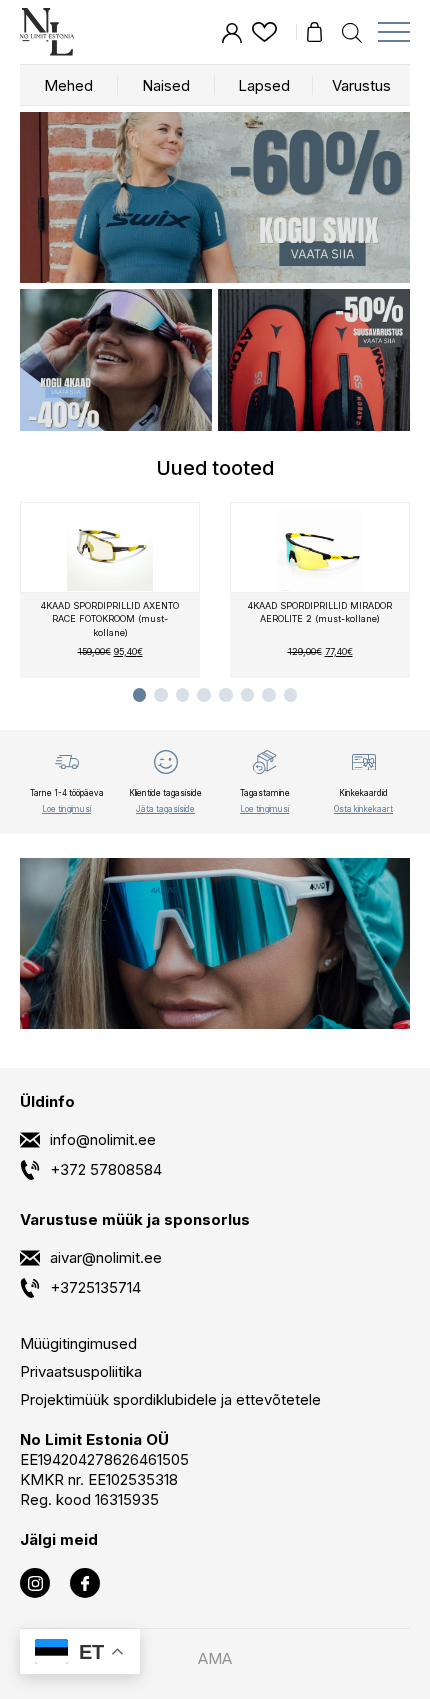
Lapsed (264, 85)
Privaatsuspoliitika (81, 1371)
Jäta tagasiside (165, 808)
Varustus (361, 85)
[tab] (140, 695)
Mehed (68, 85)
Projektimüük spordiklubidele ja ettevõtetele (170, 1399)
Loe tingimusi (66, 808)
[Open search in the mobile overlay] (352, 31)
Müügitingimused (78, 1343)
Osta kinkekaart (363, 808)
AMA (215, 1658)
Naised (166, 85)
